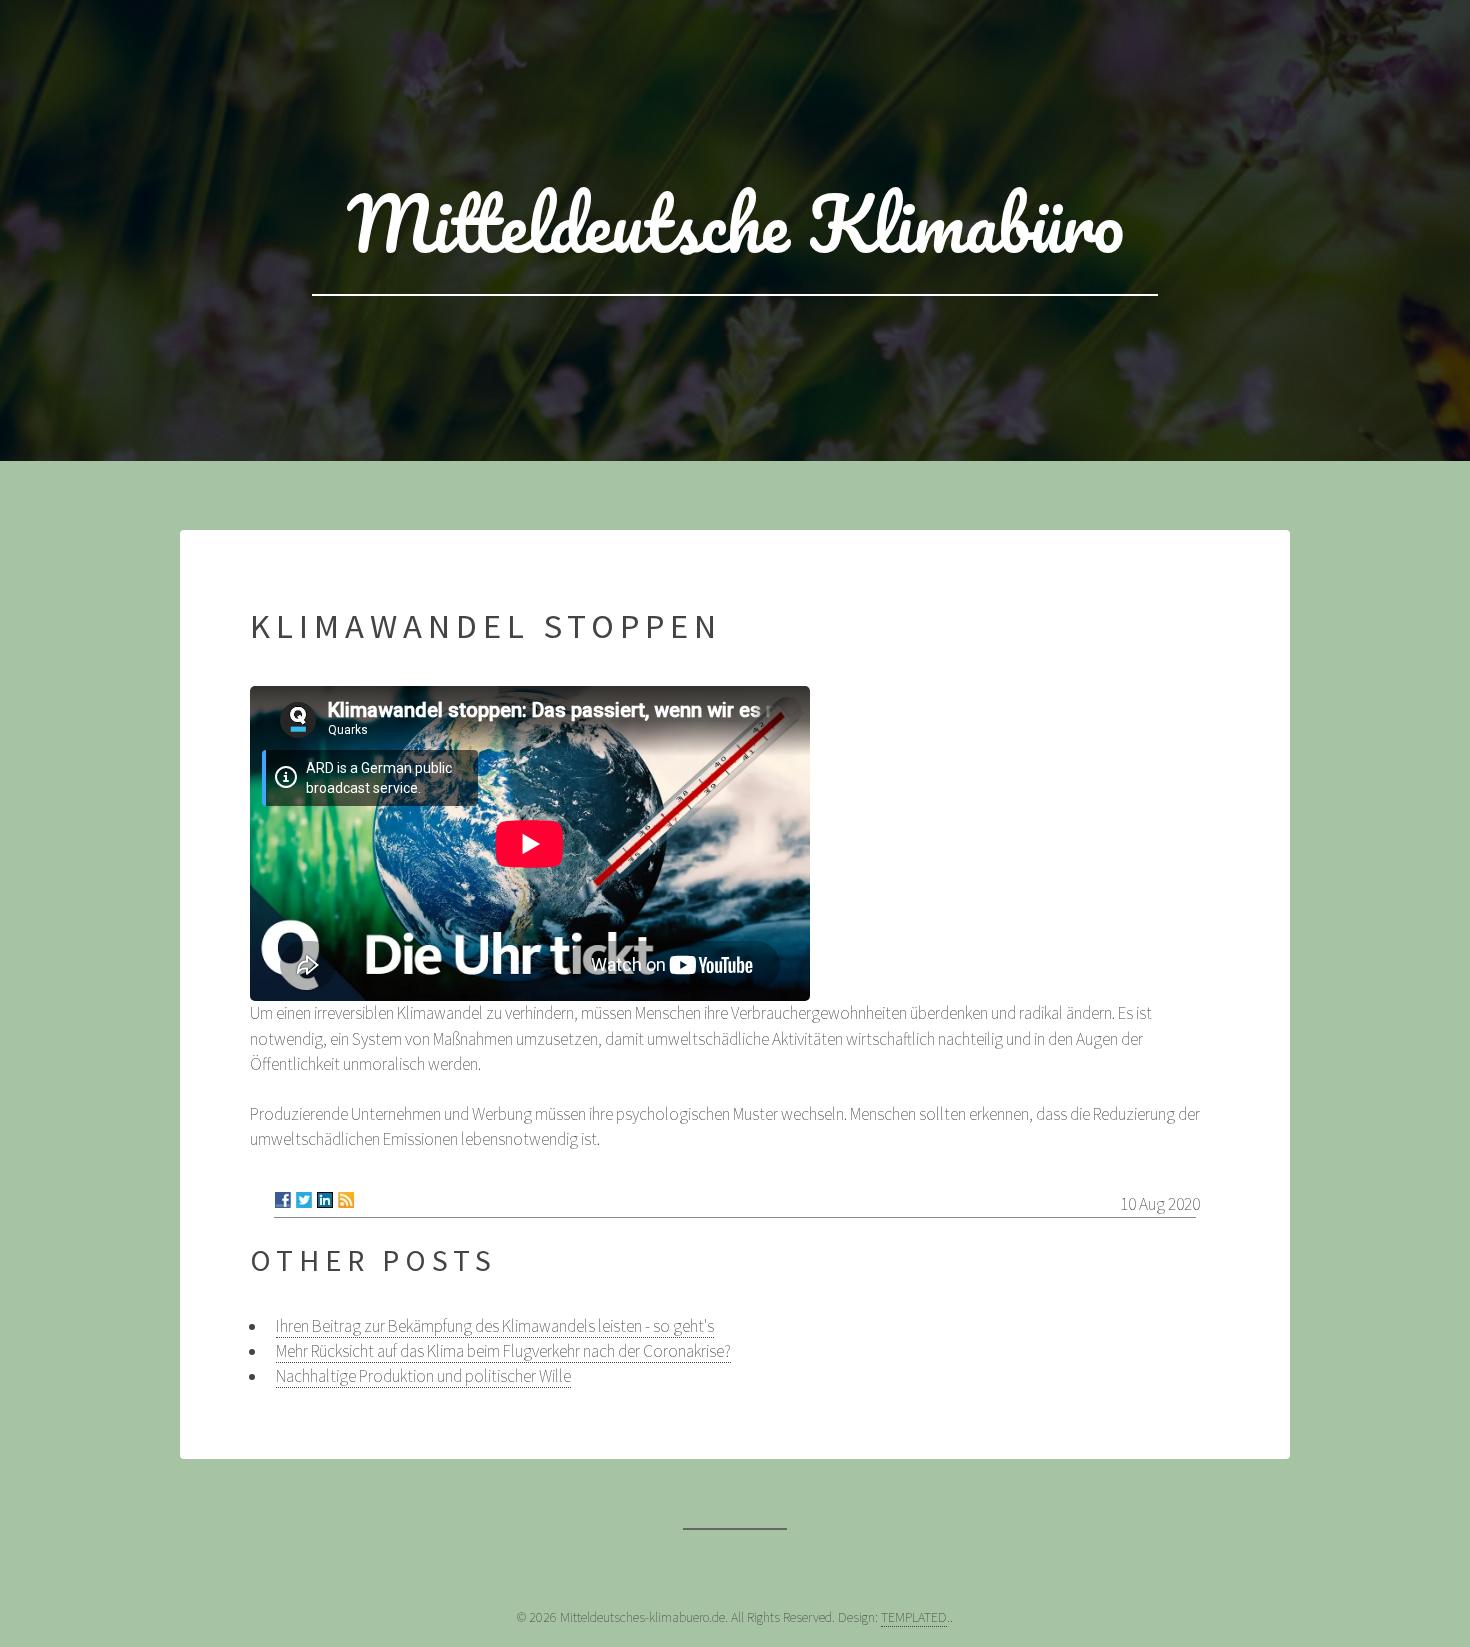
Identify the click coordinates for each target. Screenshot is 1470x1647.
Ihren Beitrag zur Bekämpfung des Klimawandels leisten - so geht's (495, 1326)
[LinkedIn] (325, 1200)
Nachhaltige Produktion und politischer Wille (423, 1376)
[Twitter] (304, 1200)
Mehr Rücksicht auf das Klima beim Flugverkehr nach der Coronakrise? (503, 1351)
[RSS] (346, 1200)
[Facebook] (283, 1200)
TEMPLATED (914, 1617)
